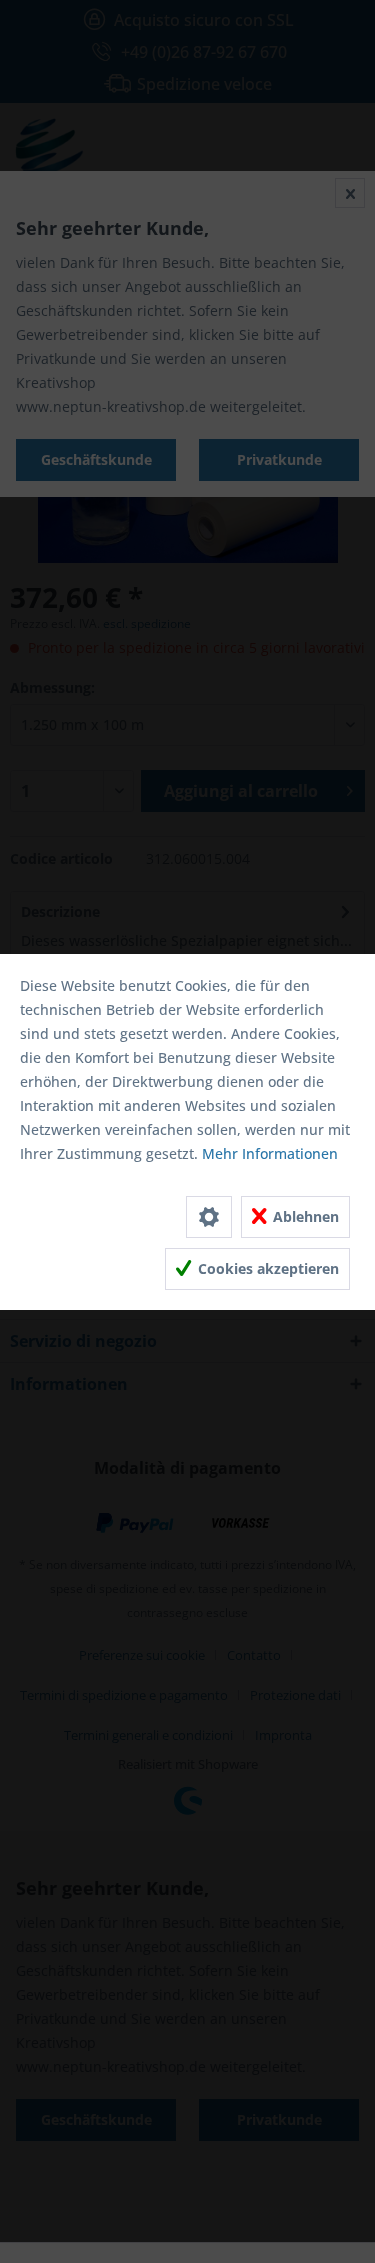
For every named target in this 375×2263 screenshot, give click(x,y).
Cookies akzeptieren (266, 1268)
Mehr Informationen (270, 1153)
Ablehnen (304, 1216)
